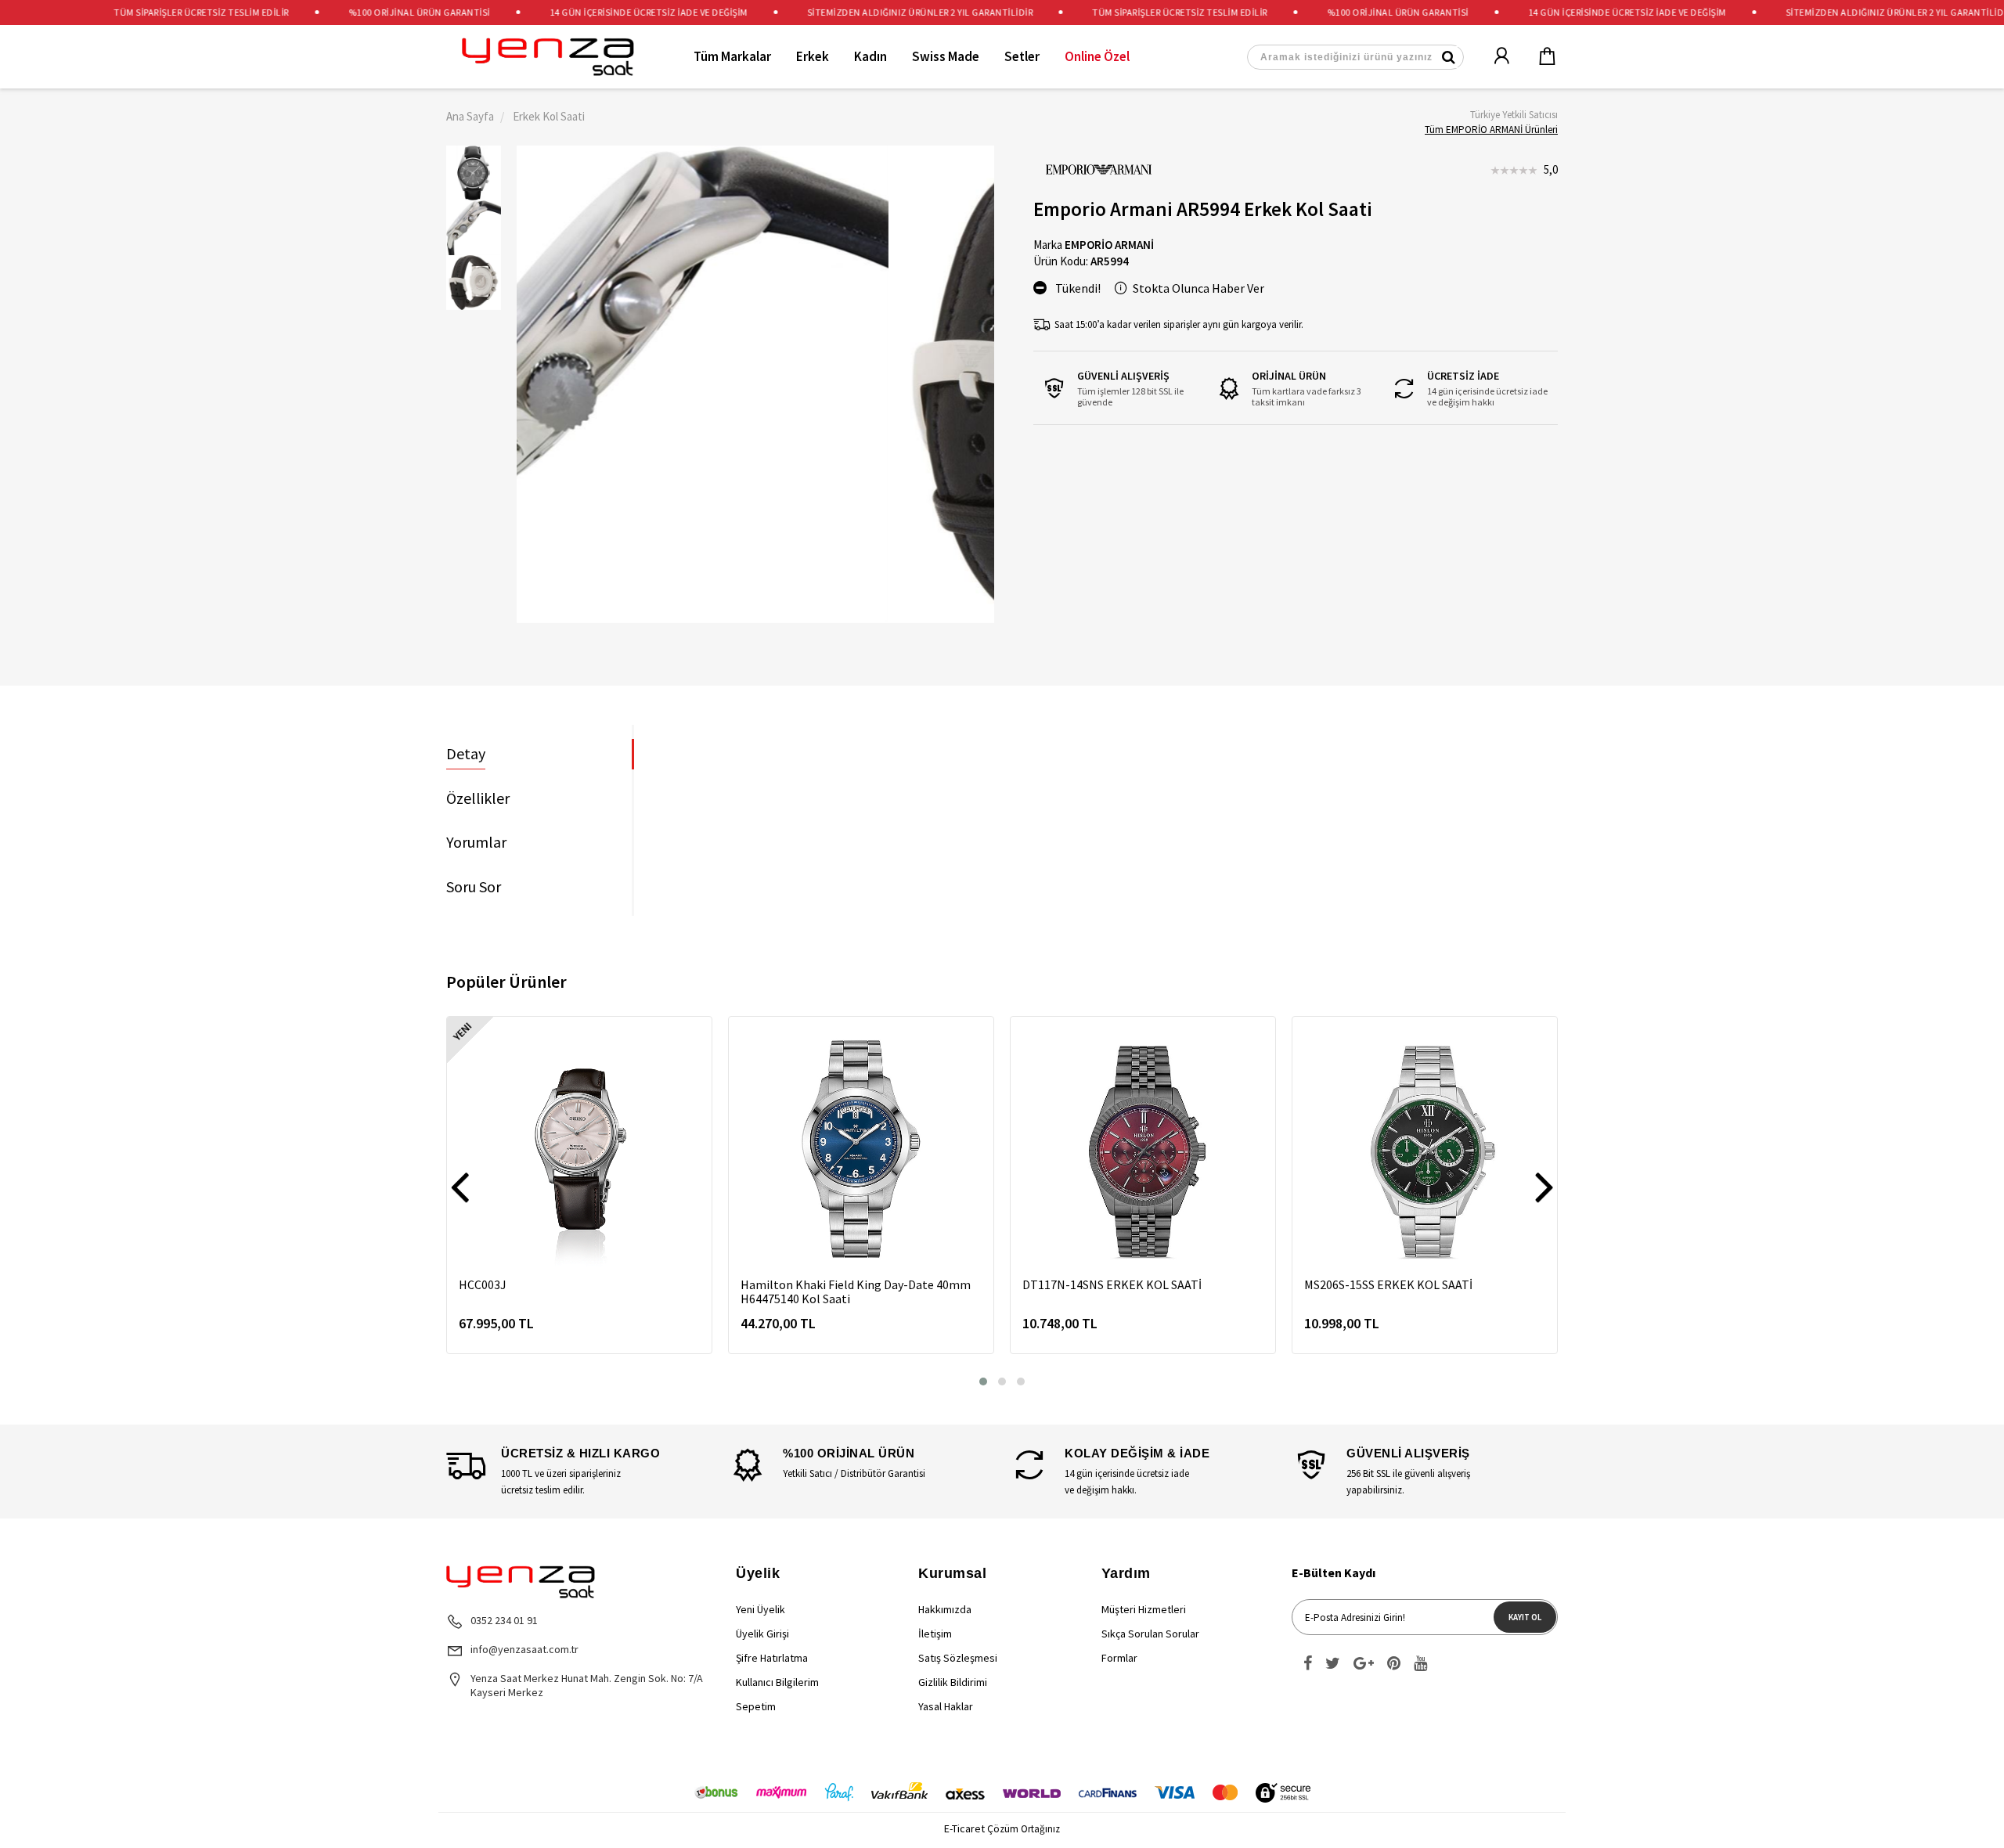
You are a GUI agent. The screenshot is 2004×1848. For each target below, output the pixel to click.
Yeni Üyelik (761, 1609)
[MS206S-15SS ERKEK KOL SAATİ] (1425, 1149)
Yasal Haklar (946, 1706)
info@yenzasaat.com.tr (524, 1649)
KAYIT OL (1525, 1617)
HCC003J (483, 1284)
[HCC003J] (579, 1149)
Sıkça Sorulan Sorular (1150, 1634)
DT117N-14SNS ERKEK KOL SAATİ (1112, 1284)
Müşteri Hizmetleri (1144, 1609)
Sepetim (756, 1706)
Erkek (813, 56)
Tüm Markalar (732, 56)
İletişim (935, 1634)
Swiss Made (946, 56)
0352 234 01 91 (504, 1620)
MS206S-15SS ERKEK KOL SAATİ (1388, 1284)
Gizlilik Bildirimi (953, 1682)
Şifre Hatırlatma (772, 1658)
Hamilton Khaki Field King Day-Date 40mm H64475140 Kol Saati (856, 1291)
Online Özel (1097, 56)
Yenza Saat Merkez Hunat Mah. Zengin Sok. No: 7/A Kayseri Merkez (587, 1685)
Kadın (870, 56)
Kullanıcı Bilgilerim (777, 1682)
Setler (1022, 56)
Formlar (1119, 1658)
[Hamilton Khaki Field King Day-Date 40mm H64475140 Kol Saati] (861, 1149)
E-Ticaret (964, 1828)
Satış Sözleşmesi (958, 1658)
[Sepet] (1537, 57)
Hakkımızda (945, 1609)
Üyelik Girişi (762, 1634)
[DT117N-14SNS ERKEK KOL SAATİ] (1143, 1149)
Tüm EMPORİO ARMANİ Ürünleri (1491, 130)
